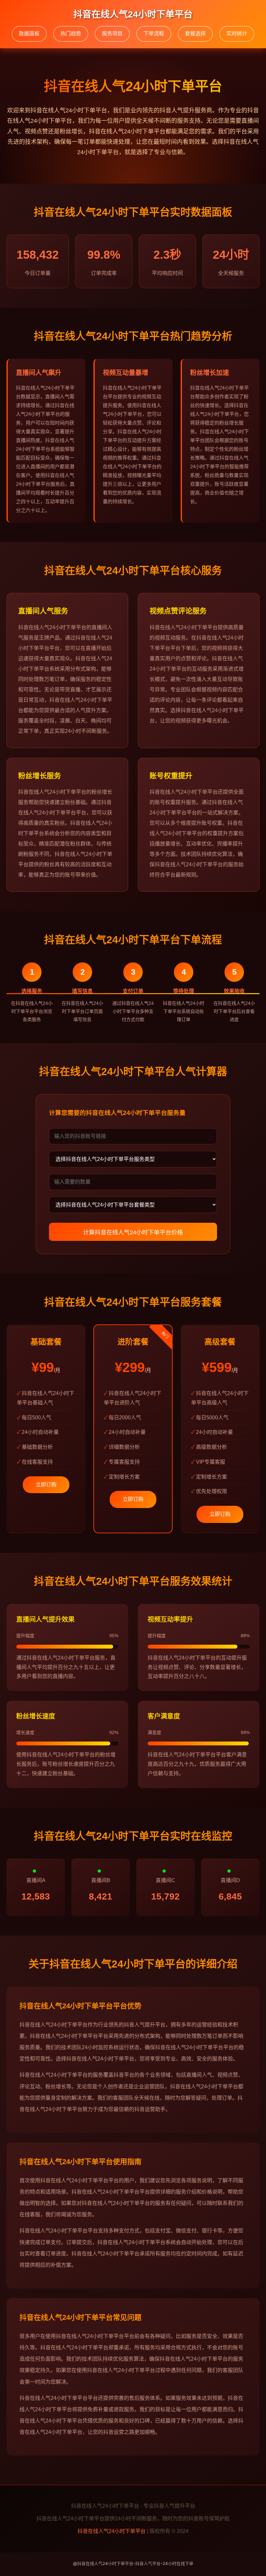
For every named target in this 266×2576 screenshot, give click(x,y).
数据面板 (29, 34)
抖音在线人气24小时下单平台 (112, 2531)
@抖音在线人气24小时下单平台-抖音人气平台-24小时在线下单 (133, 2563)
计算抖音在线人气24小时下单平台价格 (133, 1232)
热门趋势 (71, 34)
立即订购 (46, 1485)
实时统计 (237, 34)
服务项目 (112, 34)
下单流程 (154, 34)
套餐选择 (195, 34)
